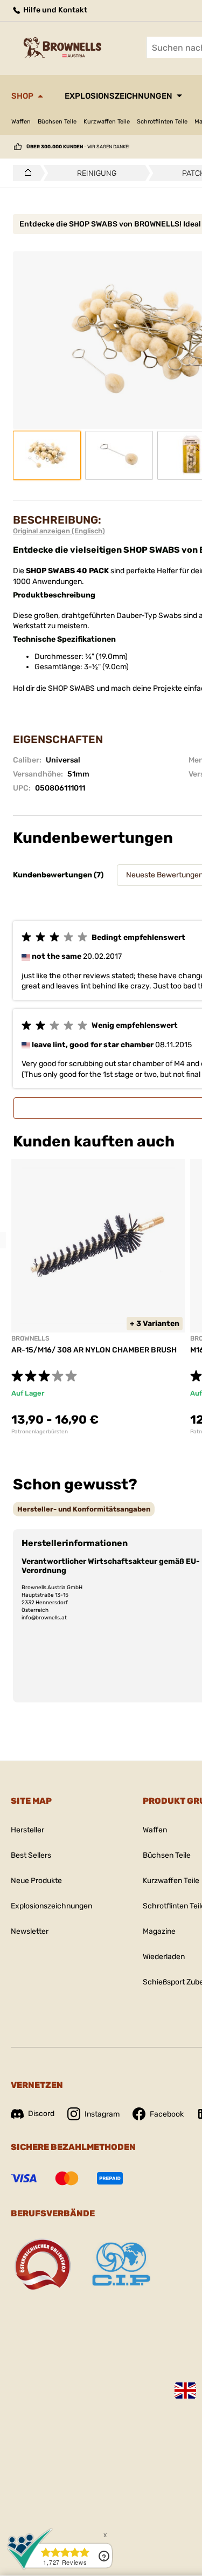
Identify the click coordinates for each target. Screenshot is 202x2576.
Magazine (159, 1931)
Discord (41, 2114)
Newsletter (30, 1931)
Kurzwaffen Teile (107, 122)
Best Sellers (31, 1855)
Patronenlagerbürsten (40, 1432)
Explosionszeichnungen (119, 96)
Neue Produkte (36, 1881)
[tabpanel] (98, 1297)
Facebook (167, 2114)
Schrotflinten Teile (162, 122)
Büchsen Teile (57, 122)
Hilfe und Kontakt (54, 10)
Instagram (102, 2114)
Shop (22, 96)
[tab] (84, 1509)
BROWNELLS (30, 1338)
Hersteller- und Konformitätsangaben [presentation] (84, 1509)
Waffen (21, 122)
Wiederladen (164, 1957)
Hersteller (27, 1830)
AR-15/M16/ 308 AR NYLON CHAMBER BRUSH (94, 1350)
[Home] (25, 173)
